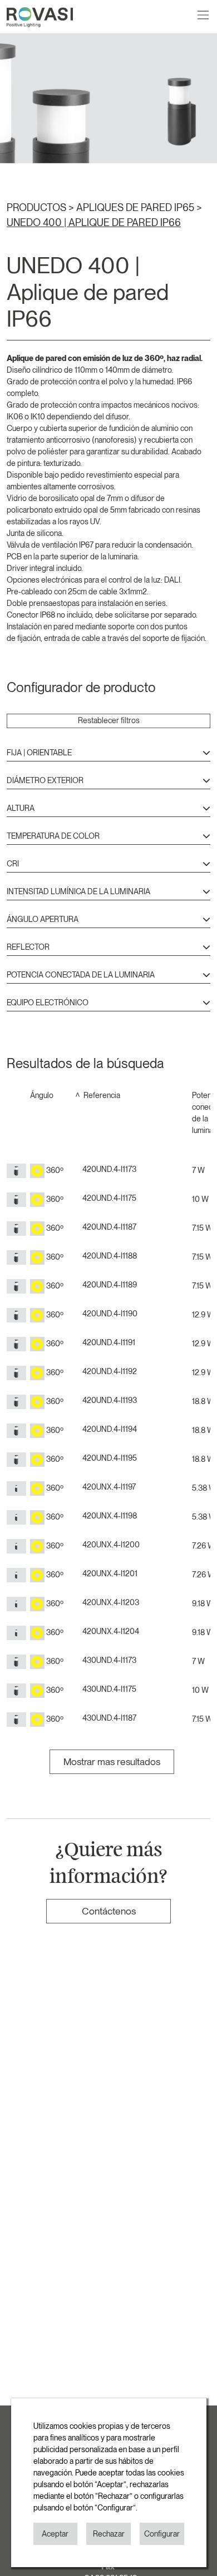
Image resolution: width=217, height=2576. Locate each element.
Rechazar (109, 2534)
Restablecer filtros (109, 720)
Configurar (162, 2534)
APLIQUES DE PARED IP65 (136, 207)
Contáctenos (109, 1911)
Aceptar (55, 2534)
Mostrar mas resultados (112, 1761)
